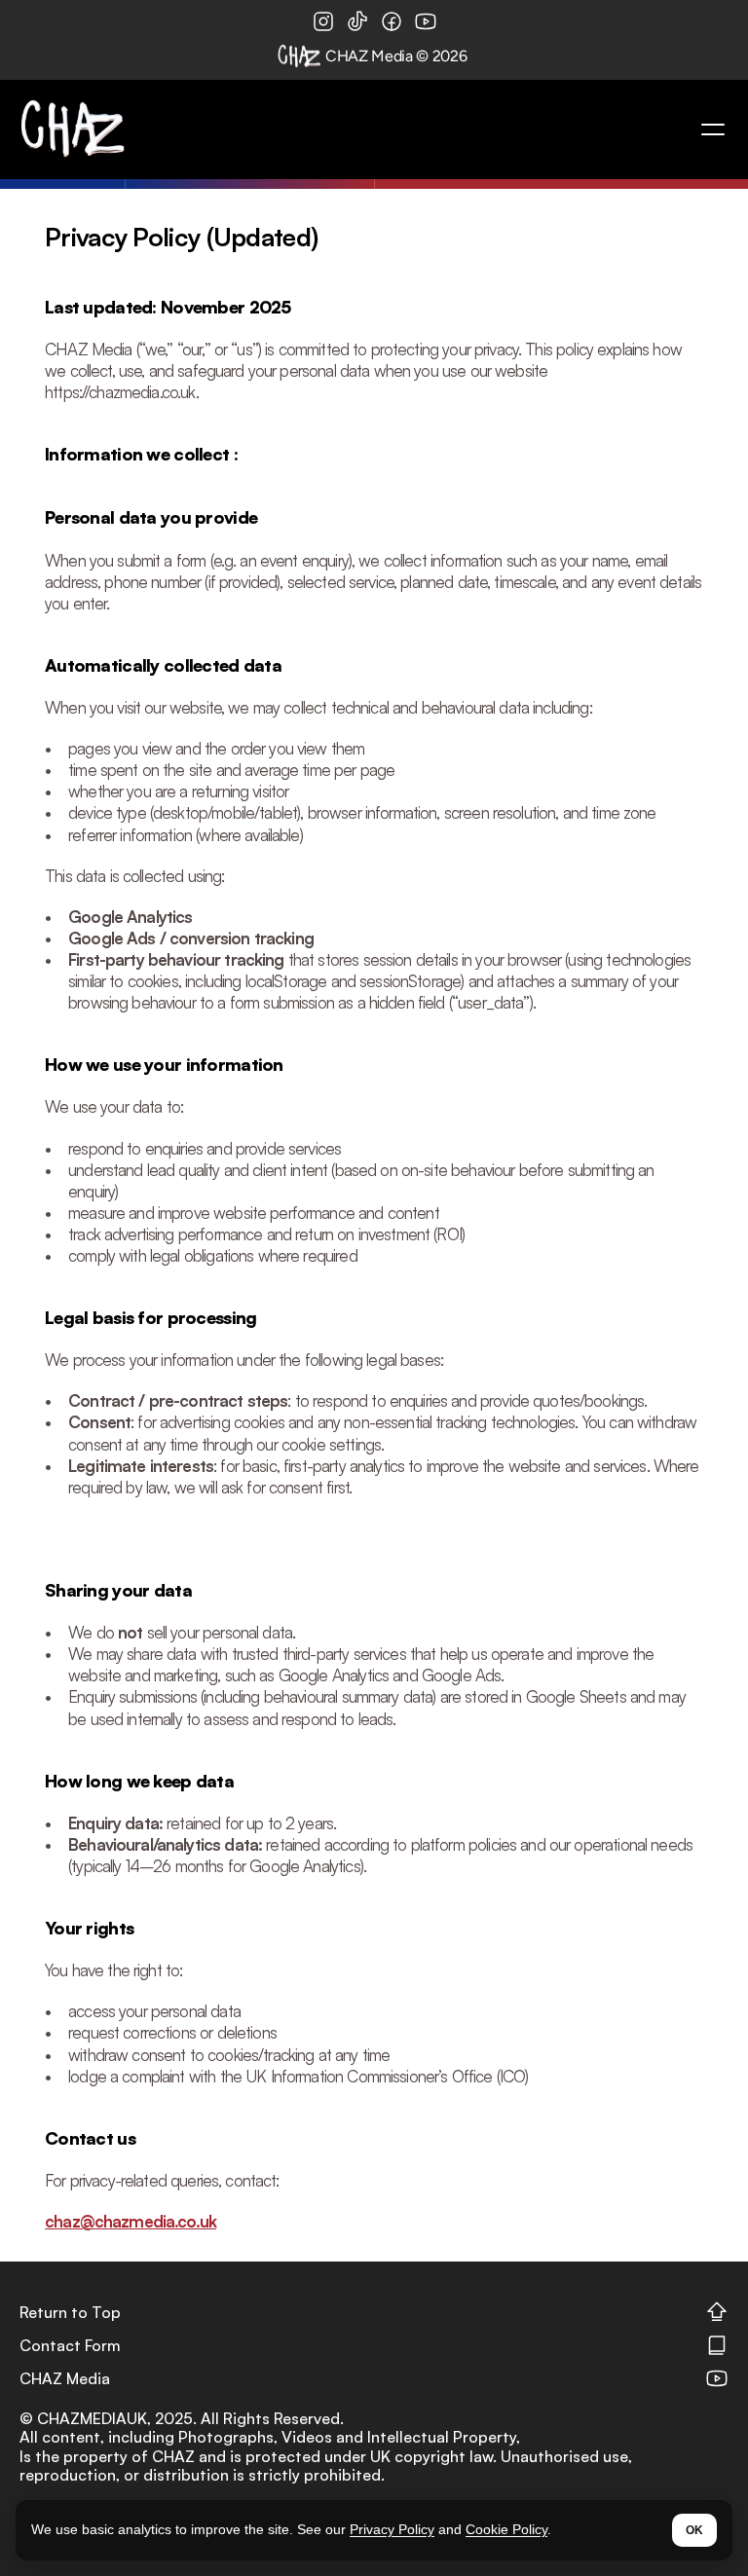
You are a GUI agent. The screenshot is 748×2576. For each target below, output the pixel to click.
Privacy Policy (392, 2529)
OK (694, 2530)
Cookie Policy (506, 2529)
